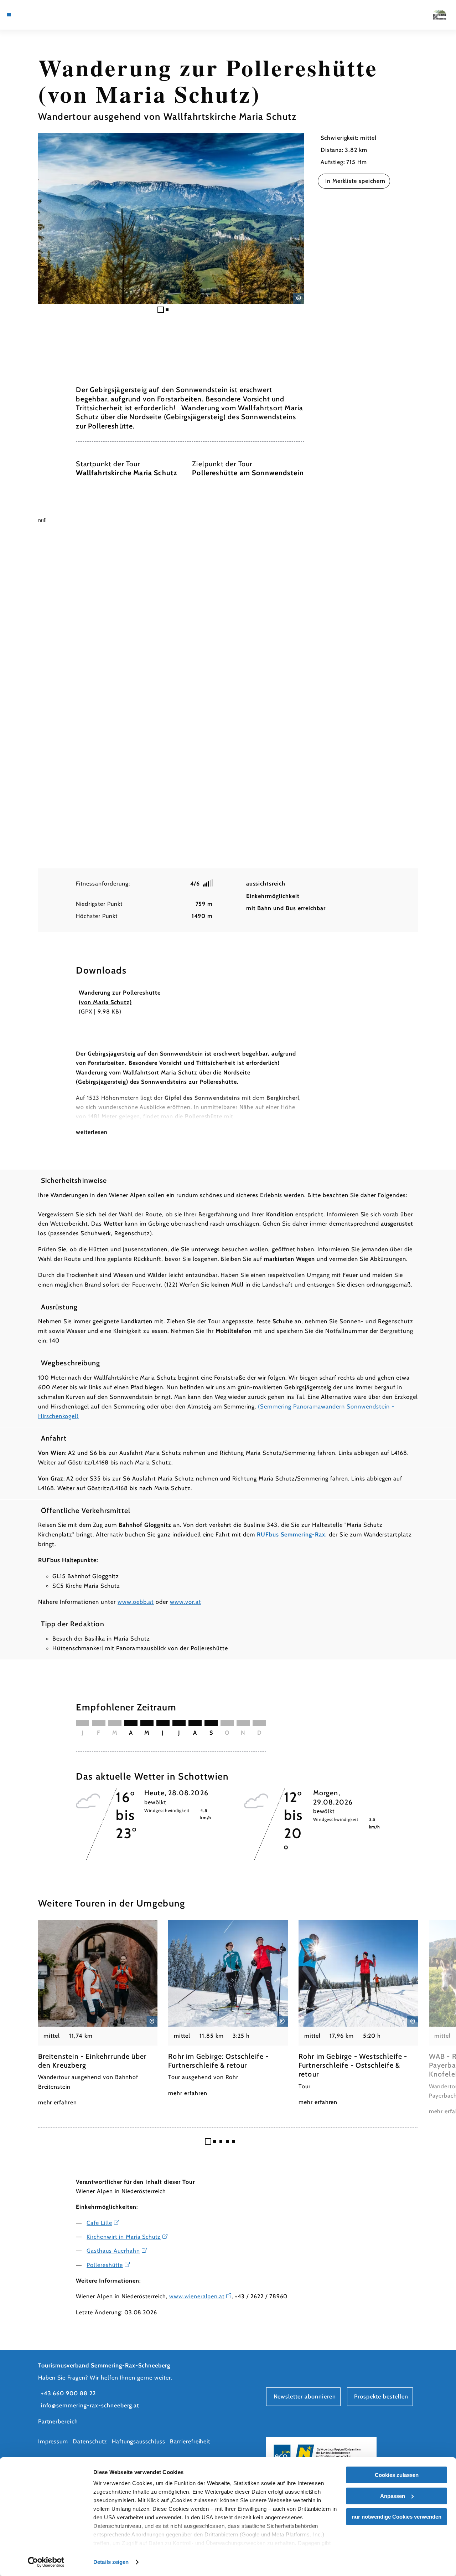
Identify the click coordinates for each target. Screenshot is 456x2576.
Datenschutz (90, 2441)
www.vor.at (186, 1602)
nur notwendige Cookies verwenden (397, 2517)
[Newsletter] (33, 15)
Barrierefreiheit (190, 2441)
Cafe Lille (99, 2223)
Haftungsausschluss (139, 2441)
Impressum (53, 2441)
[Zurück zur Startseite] (440, 15)
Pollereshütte (105, 2265)
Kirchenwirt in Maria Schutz (124, 2237)
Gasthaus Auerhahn (113, 2251)
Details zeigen (111, 2562)
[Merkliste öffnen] (42, 15)
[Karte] (25, 15)
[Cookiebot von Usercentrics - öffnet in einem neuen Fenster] (46, 2562)
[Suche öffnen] (50, 15)
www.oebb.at (136, 1602)
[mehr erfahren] (98, 2014)
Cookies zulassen (397, 2475)
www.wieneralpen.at (197, 2296)
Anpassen (393, 2496)
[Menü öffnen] (9, 15)
